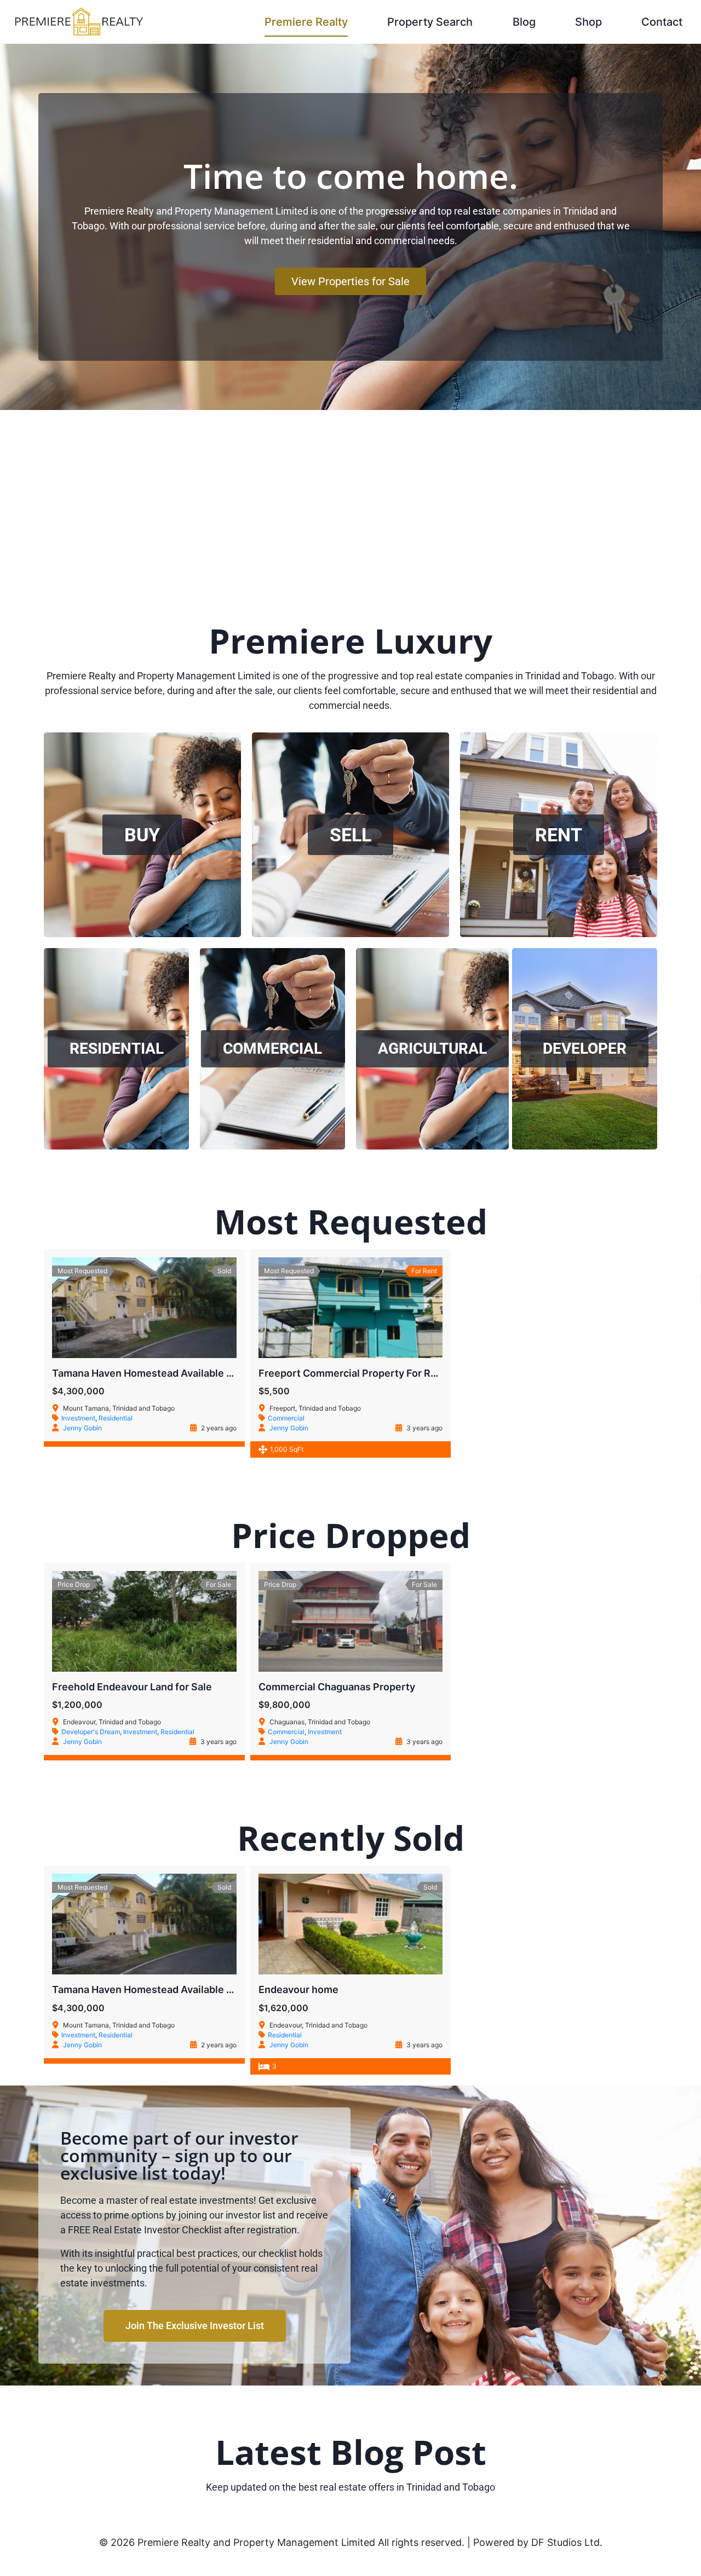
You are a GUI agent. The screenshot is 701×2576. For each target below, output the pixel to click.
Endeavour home (298, 1989)
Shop (588, 22)
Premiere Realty (306, 22)
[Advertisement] (350, 492)
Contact (662, 22)
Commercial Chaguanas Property (337, 1687)
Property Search (430, 22)
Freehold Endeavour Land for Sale (132, 1687)
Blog (524, 22)
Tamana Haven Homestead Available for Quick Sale (172, 1373)
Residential (116, 1418)
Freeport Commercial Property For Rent (352, 1373)
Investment (78, 1418)
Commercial (286, 1418)
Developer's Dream (91, 1732)
